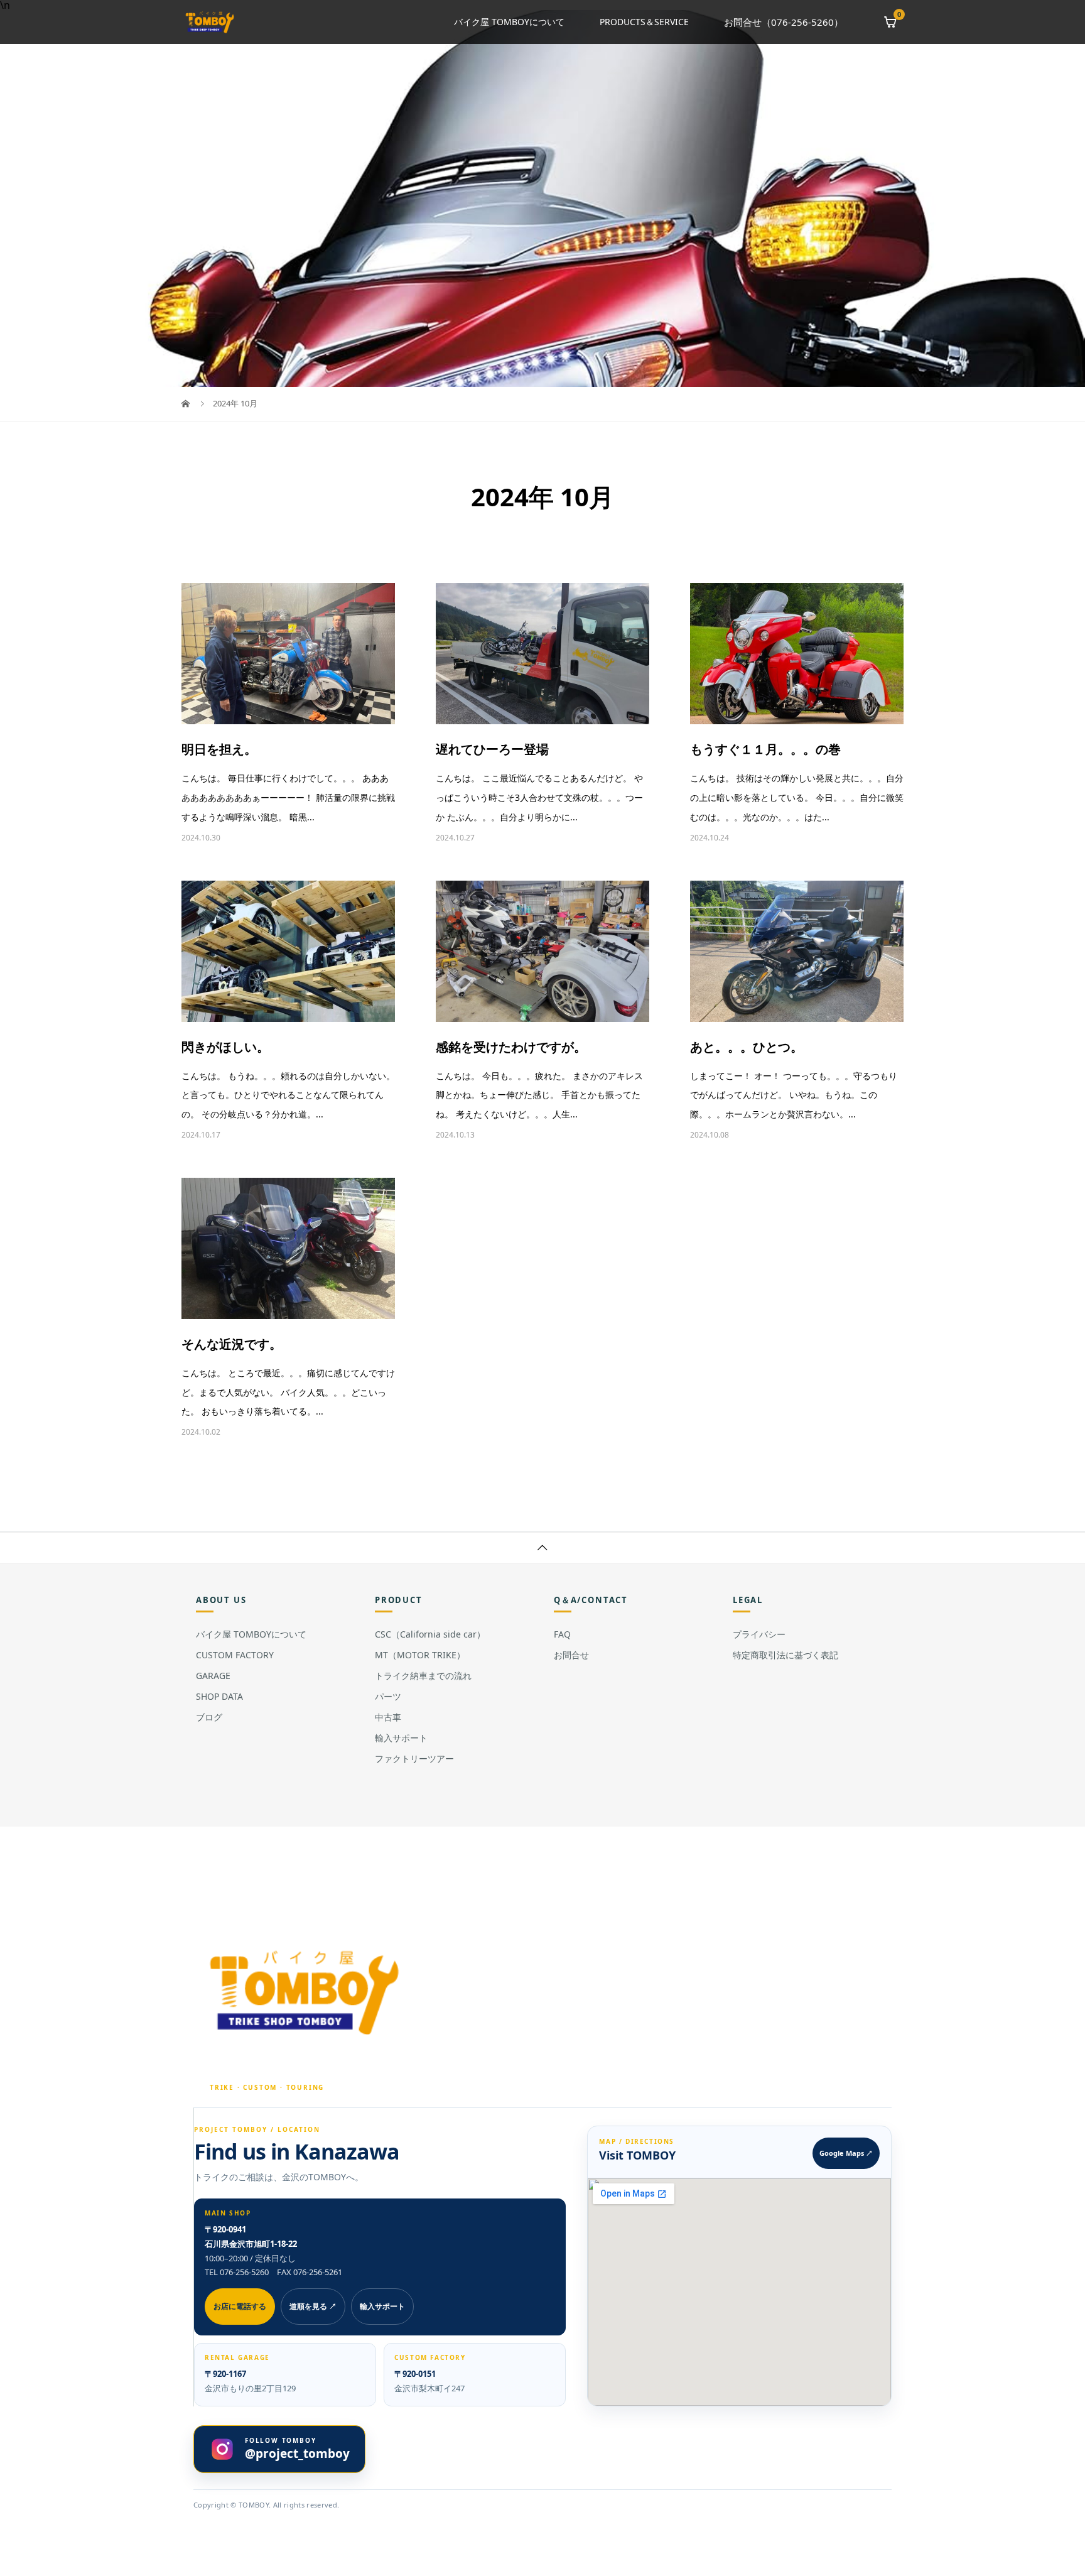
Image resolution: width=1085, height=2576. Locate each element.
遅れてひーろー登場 (492, 749)
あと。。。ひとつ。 (747, 1047)
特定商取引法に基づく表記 (785, 1655)
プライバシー (759, 1634)
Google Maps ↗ (846, 2153)
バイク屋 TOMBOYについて (509, 22)
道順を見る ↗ (313, 2306)
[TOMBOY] (306, 1992)
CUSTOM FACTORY (235, 1655)
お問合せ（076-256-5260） (784, 22)
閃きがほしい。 (225, 1047)
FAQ (562, 1634)
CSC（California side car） (430, 1634)
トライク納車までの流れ (423, 1676)
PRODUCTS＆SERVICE (644, 22)
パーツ (388, 1696)
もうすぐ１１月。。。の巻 (765, 749)
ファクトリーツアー (414, 1758)
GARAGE (213, 1676)
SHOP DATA (219, 1696)
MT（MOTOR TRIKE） (420, 1655)
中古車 (388, 1717)
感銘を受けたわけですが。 (511, 1047)
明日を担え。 (219, 749)
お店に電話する (240, 2306)
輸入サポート (401, 1738)
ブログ (209, 1717)
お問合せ (571, 1655)
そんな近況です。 (232, 1344)
